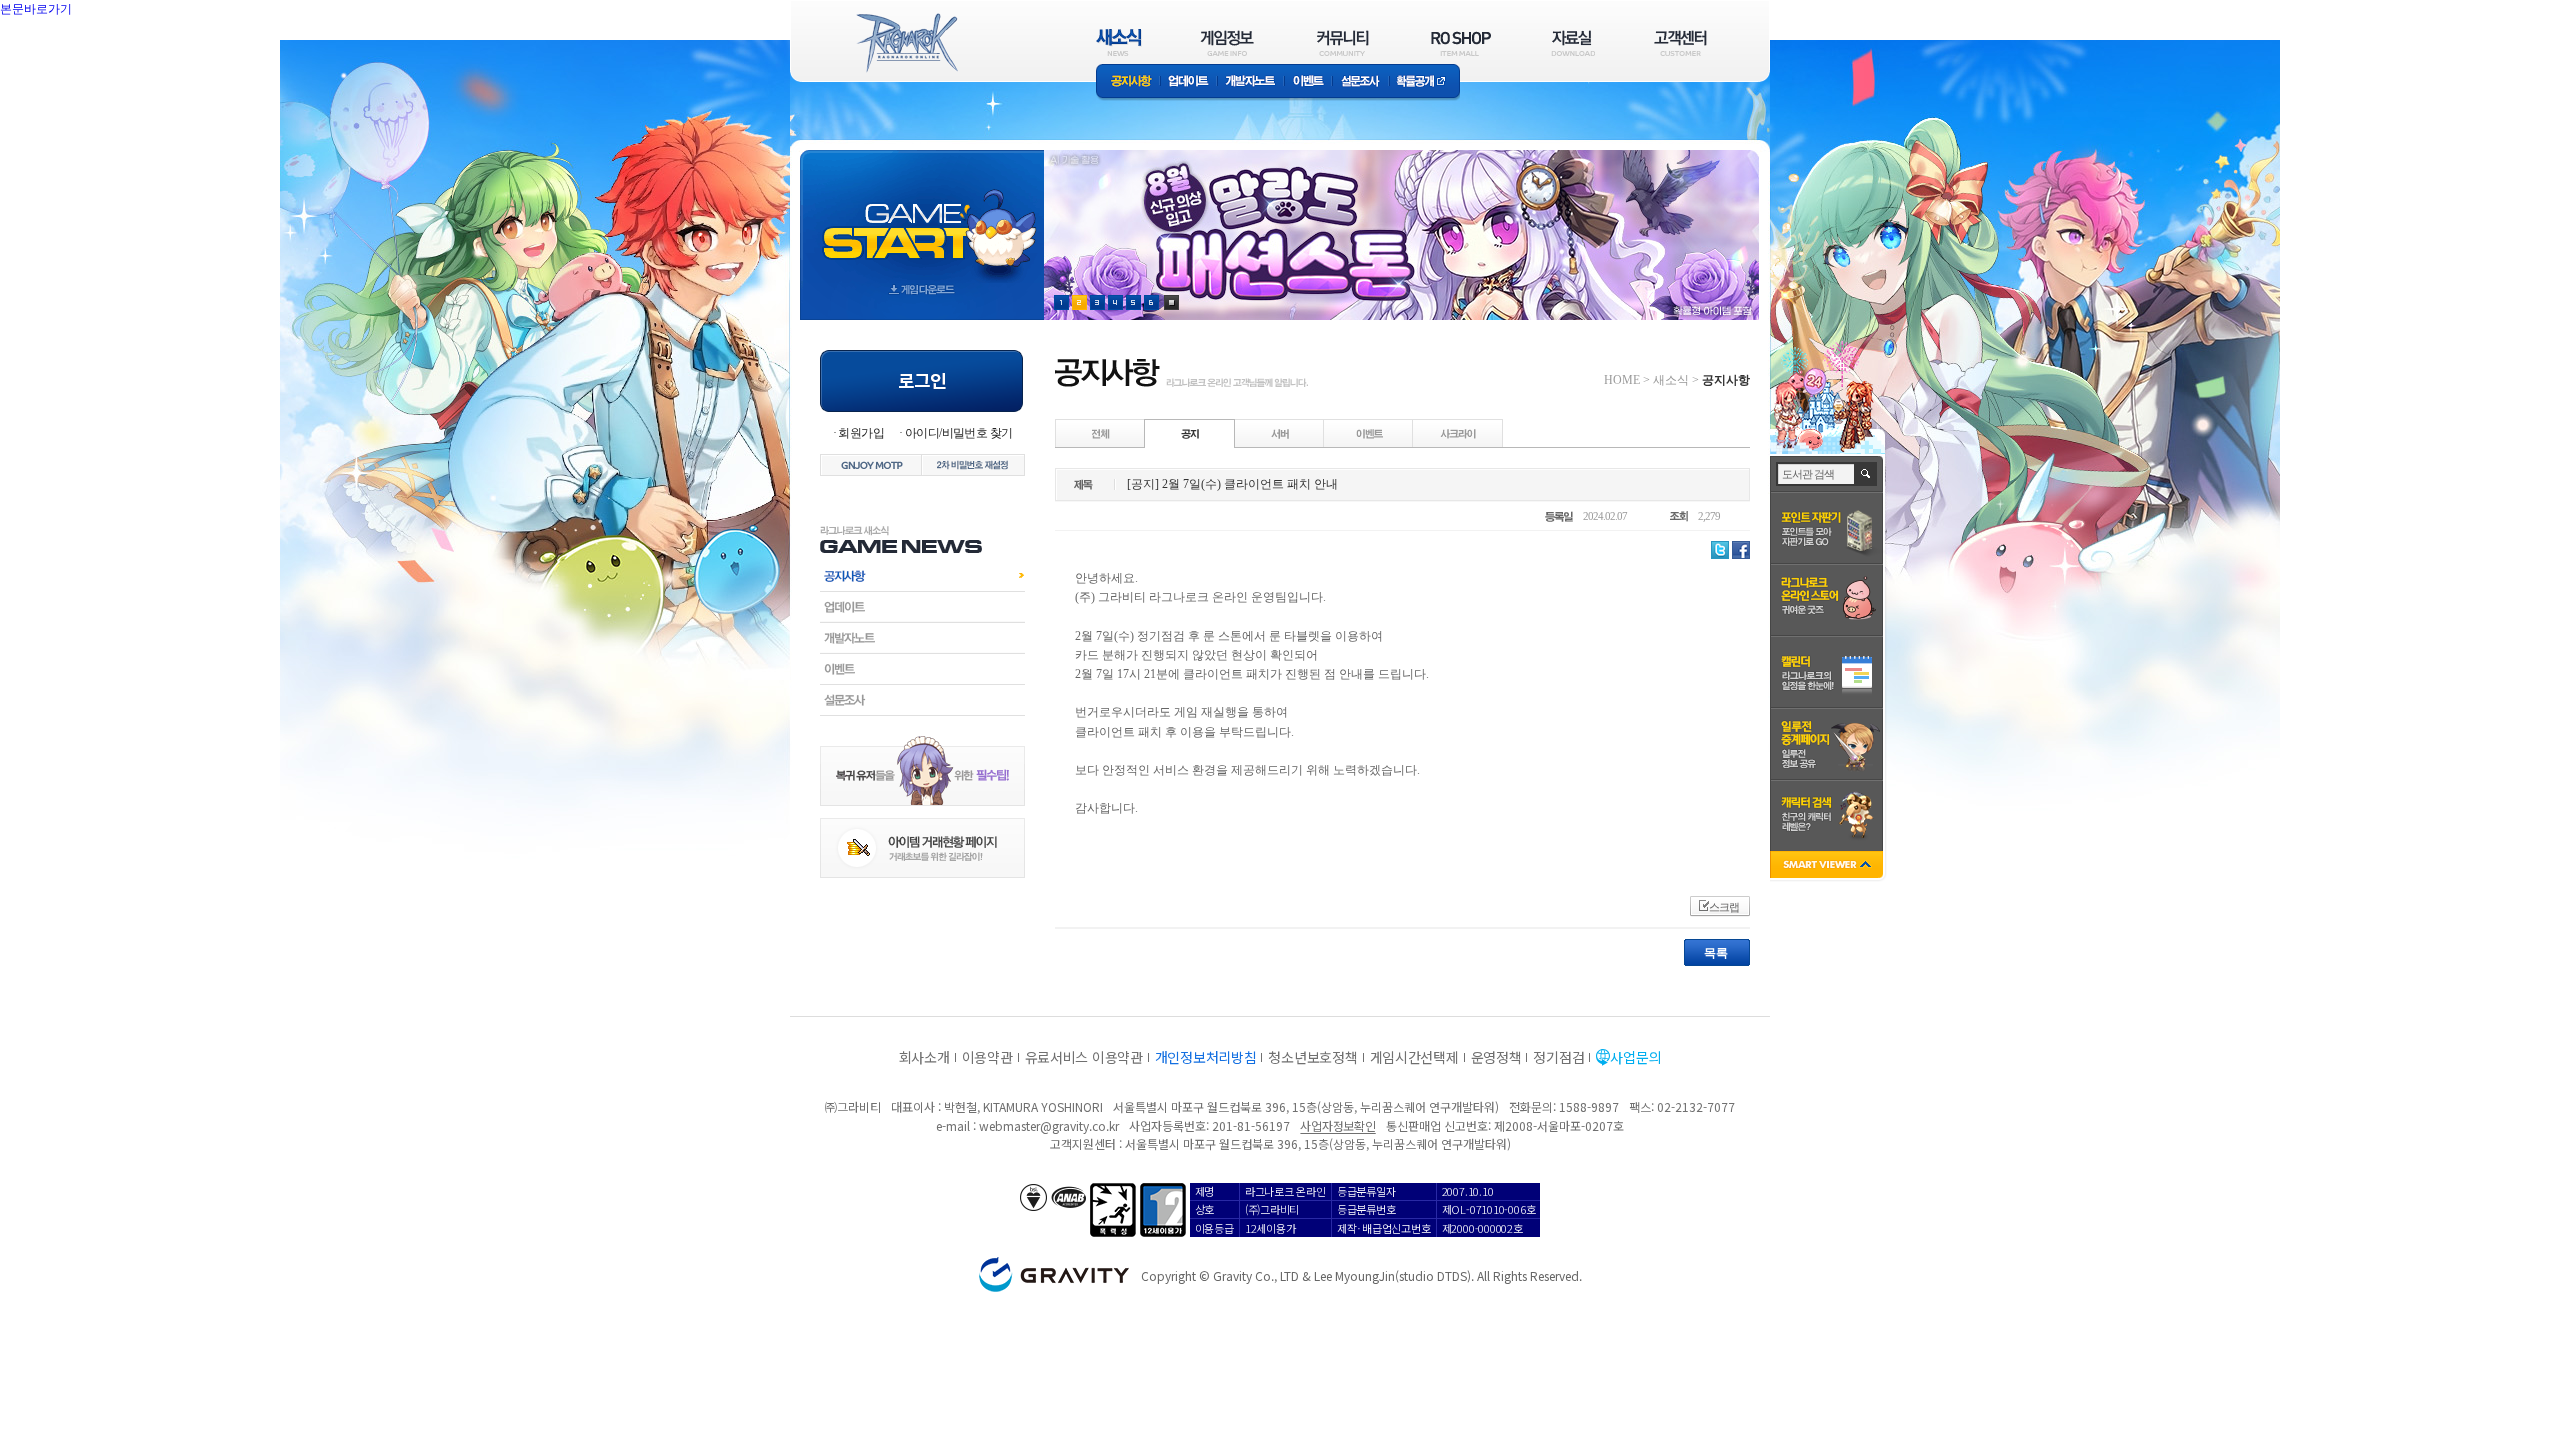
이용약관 (987, 1057)
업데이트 (1188, 82)
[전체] (1101, 433)
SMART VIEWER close (1828, 866)
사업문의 (1635, 1057)
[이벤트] (1369, 433)
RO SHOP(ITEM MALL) (1461, 42)
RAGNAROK (906, 43)
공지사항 (1128, 82)
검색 (1866, 474)
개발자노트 (1250, 82)
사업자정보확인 (1337, 1125)
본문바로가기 (80, 54)
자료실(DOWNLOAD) (1572, 42)
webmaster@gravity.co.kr (1049, 1125)
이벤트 (1308, 82)
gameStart (922, 216)
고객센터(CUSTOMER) (1680, 42)
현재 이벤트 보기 (1171, 302)
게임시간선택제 (1414, 1057)
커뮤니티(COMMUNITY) (1343, 42)
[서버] (1280, 433)
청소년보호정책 (1312, 1057)
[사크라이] (1458, 433)
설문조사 (1360, 82)
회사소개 (924, 1057)
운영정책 (1496, 1057)
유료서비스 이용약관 (1084, 1057)
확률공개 (1424, 82)
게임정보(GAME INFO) (1227, 42)
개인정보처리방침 (1206, 1057)
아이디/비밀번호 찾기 (958, 433)
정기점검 (1558, 1057)
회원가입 (861, 433)
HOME (1622, 380)
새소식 (1671, 380)
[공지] (1190, 433)
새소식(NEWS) (1119, 42)
